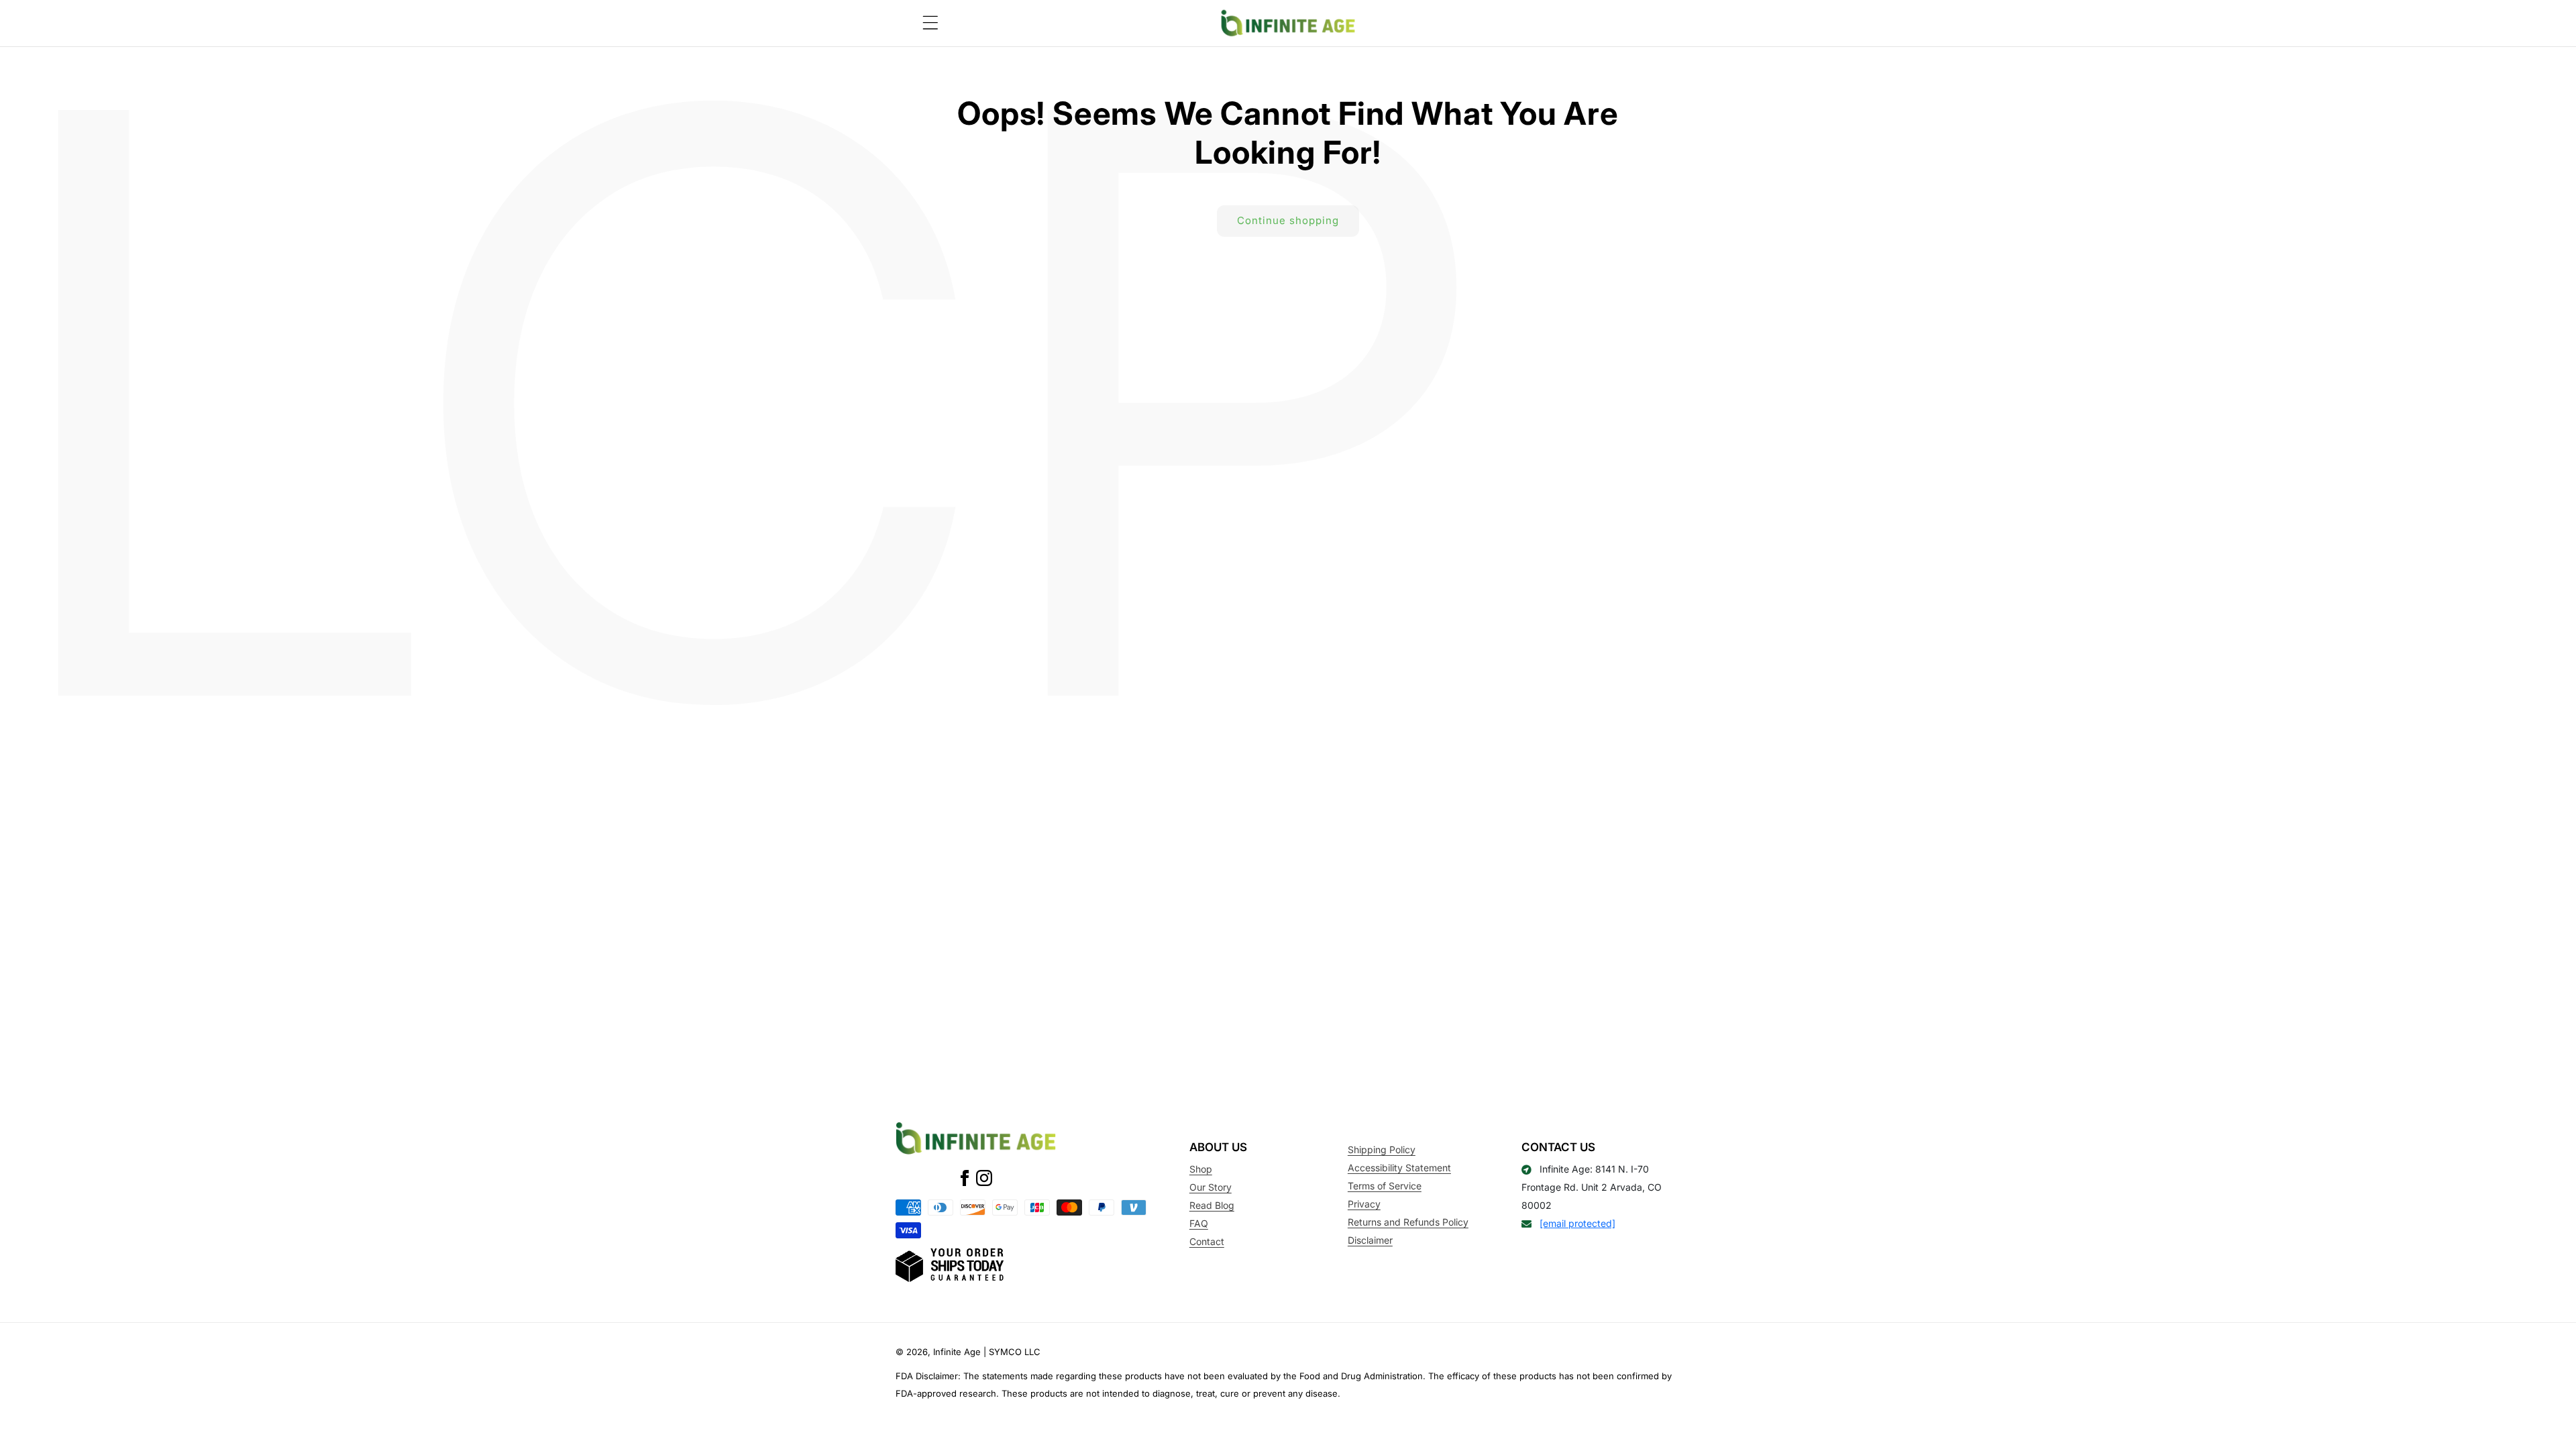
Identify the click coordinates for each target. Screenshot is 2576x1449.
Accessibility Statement (1399, 1168)
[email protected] (1577, 1223)
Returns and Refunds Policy (1408, 1222)
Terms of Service (1385, 1186)
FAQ (1199, 1223)
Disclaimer (1370, 1240)
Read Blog (1212, 1205)
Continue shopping (1288, 220)
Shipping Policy (1382, 1149)
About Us (1218, 1147)
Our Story (1211, 1187)
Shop (1201, 1169)
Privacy (1364, 1204)
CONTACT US (1558, 1147)
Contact (1207, 1241)
